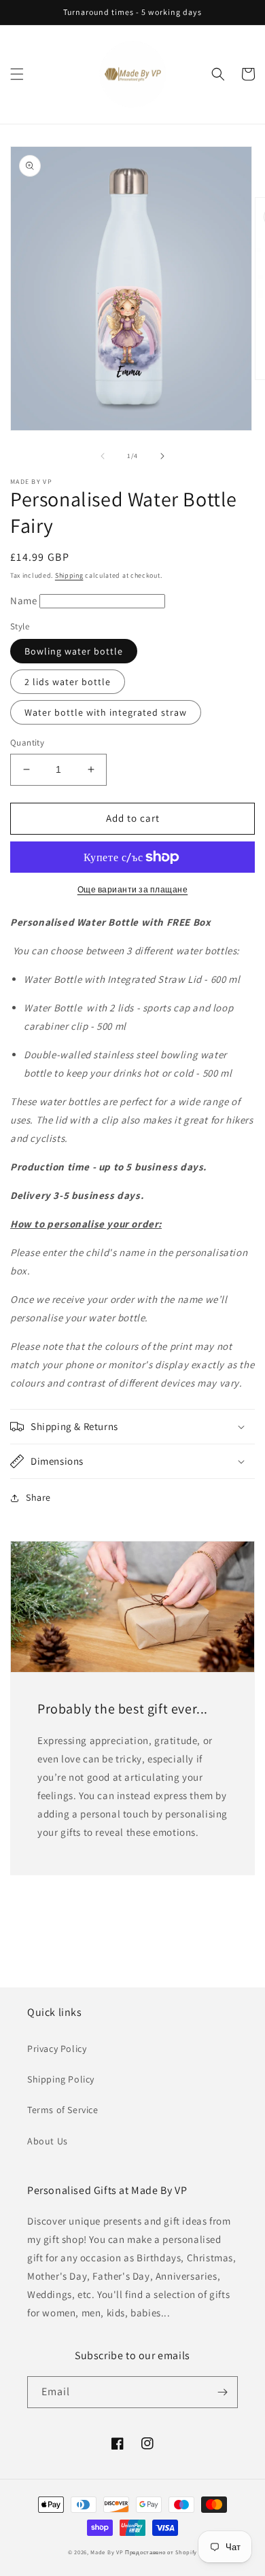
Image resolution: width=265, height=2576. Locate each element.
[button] (17, 74)
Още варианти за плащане (133, 889)
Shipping (69, 575)
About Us (48, 2141)
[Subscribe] (222, 2392)
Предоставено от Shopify (161, 2552)
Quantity (27, 743)
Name (25, 601)
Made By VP (107, 2552)
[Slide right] (162, 456)
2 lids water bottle (68, 682)
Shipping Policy (61, 2079)
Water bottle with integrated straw (106, 712)
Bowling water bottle (74, 651)
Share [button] (38, 1497)
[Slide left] (103, 456)
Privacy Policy (57, 2049)
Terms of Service (63, 2110)
